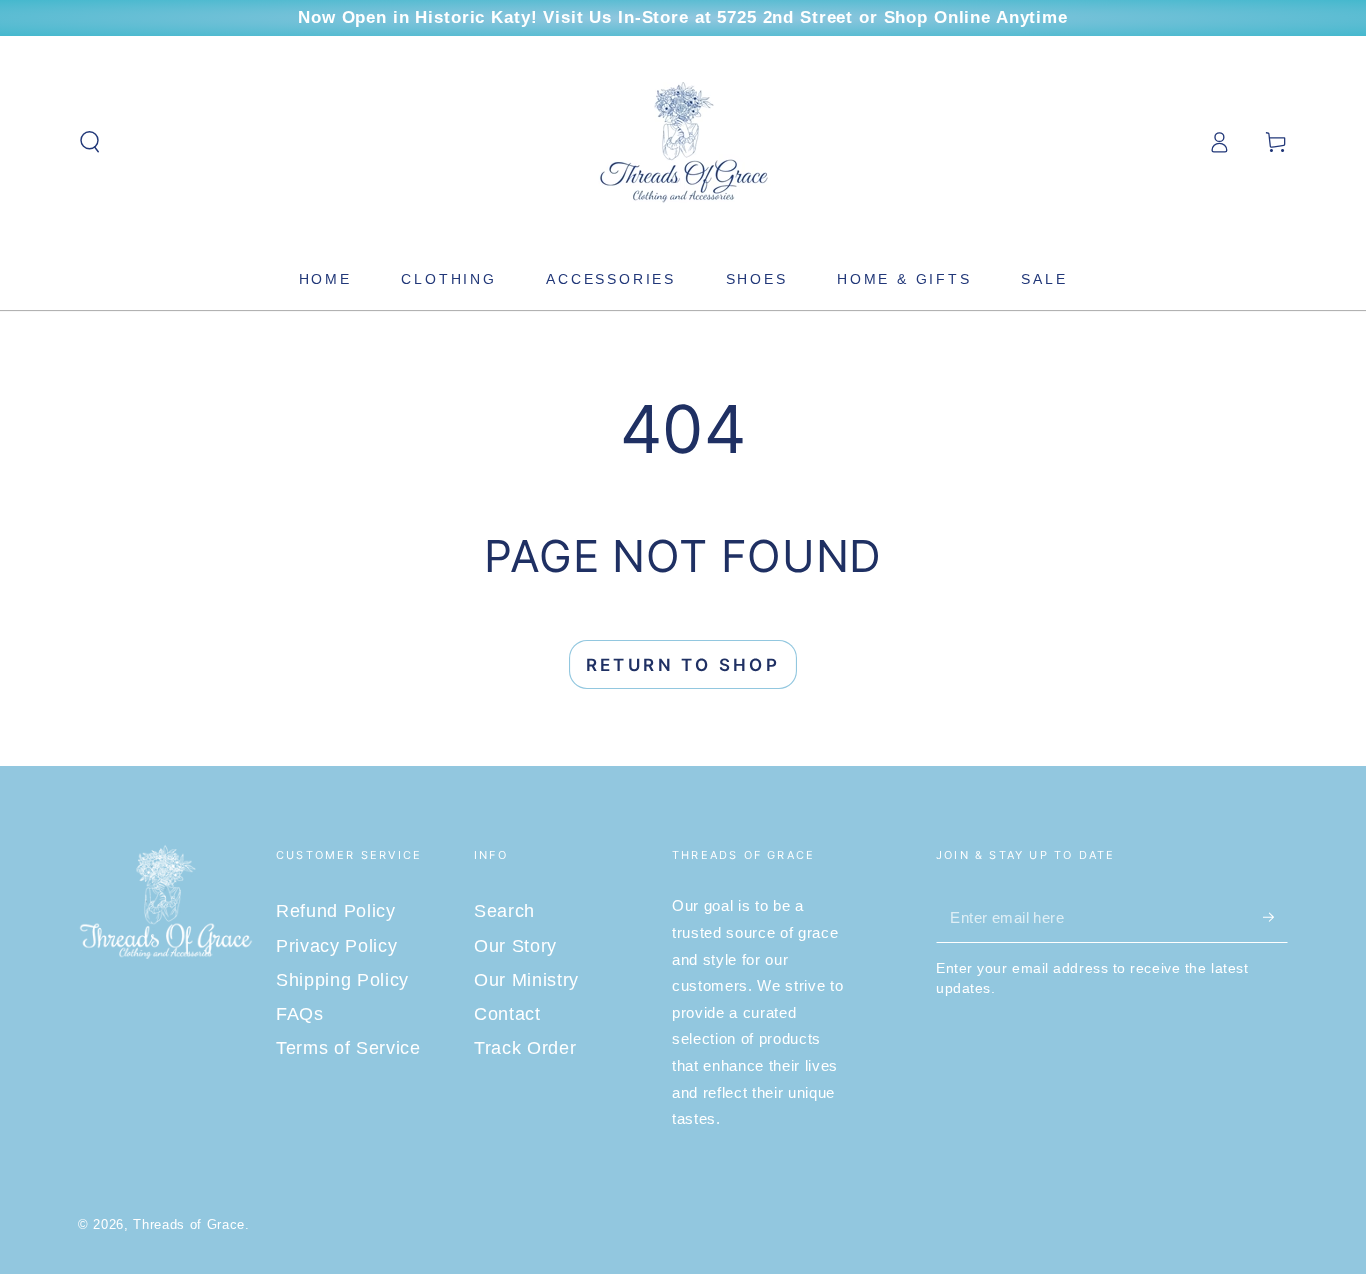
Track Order (525, 1048)
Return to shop (683, 665)
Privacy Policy (336, 946)
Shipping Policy (342, 980)
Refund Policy (336, 911)
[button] (90, 142)
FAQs (300, 1014)
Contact (507, 1014)
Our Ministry (526, 980)
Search (504, 911)
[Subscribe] (1275, 917)
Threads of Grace (189, 1224)
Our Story (515, 946)
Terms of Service (348, 1048)
